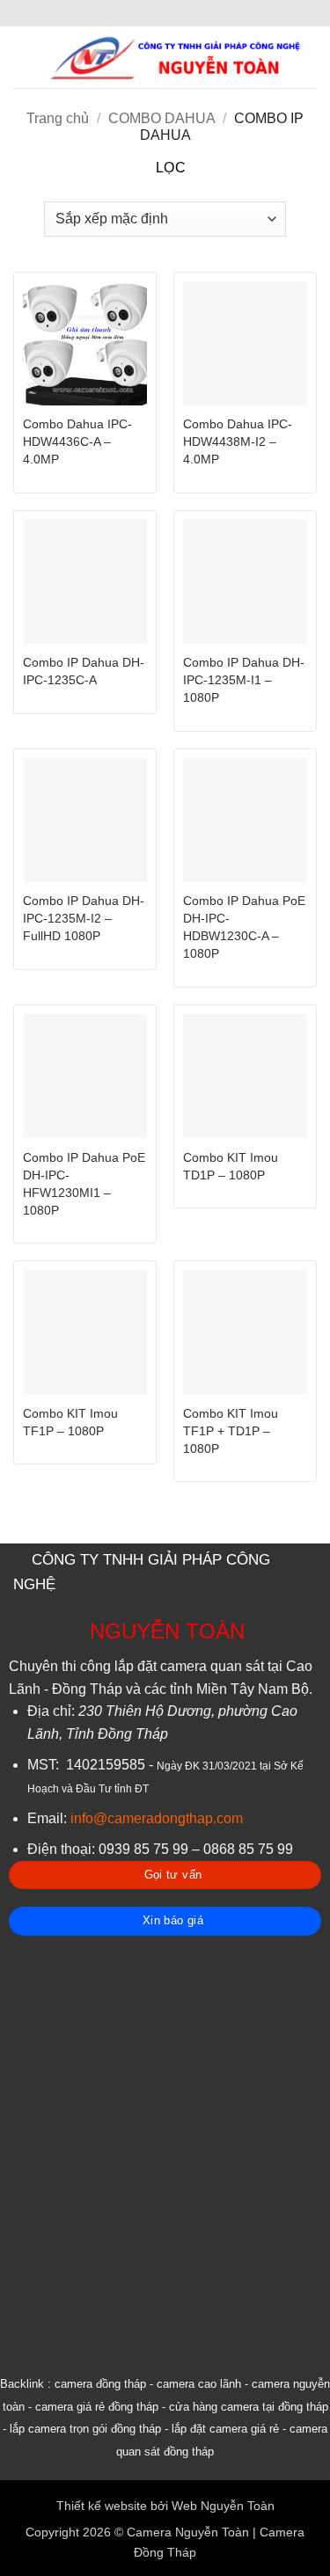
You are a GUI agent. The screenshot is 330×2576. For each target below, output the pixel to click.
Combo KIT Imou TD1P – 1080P (231, 1167)
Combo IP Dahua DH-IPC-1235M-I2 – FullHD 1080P (84, 919)
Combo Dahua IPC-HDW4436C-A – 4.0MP (77, 442)
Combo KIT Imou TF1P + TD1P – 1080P (231, 1431)
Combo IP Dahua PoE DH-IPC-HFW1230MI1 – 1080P (84, 1184)
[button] (24, 57)
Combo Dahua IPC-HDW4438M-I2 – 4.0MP (238, 442)
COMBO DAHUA (161, 118)
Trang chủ (58, 118)
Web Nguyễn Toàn (223, 2506)
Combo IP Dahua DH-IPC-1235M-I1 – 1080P (244, 680)
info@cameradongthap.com (157, 1818)
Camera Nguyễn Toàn (188, 2532)
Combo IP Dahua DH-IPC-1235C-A (84, 671)
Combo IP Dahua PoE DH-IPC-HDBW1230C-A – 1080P (244, 927)
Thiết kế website (102, 2506)
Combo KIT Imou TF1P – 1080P (70, 1423)
